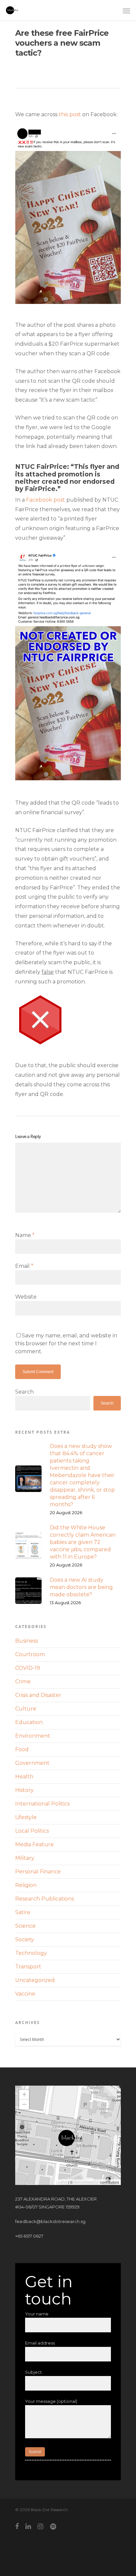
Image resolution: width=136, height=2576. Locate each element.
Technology (31, 1953)
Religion (26, 1885)
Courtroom (30, 1654)
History (24, 1790)
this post (70, 114)
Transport (28, 1967)
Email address (40, 2343)
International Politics (42, 1804)
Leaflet (62, 2182)
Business (27, 1641)
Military (25, 1858)
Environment (33, 1736)
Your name (37, 2314)
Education (29, 1722)
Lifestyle (26, 1817)
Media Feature (34, 1844)
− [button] (24, 2104)
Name (25, 1235)
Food (22, 1749)
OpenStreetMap (86, 2182)
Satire (23, 1912)
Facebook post (46, 500)
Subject (34, 2372)
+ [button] (24, 2094)
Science (25, 1926)
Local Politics (32, 1831)
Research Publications (45, 1899)
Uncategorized (35, 1980)
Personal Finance (38, 1872)
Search (24, 1392)
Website (26, 1297)
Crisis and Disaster (38, 1695)
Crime (23, 1682)
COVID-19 (28, 1668)
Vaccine (25, 1994)
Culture (26, 1709)
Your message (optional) (51, 2401)
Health (24, 1777)
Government (32, 1763)
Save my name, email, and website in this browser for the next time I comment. (66, 1343)
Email (24, 1266)
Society (25, 1939)
